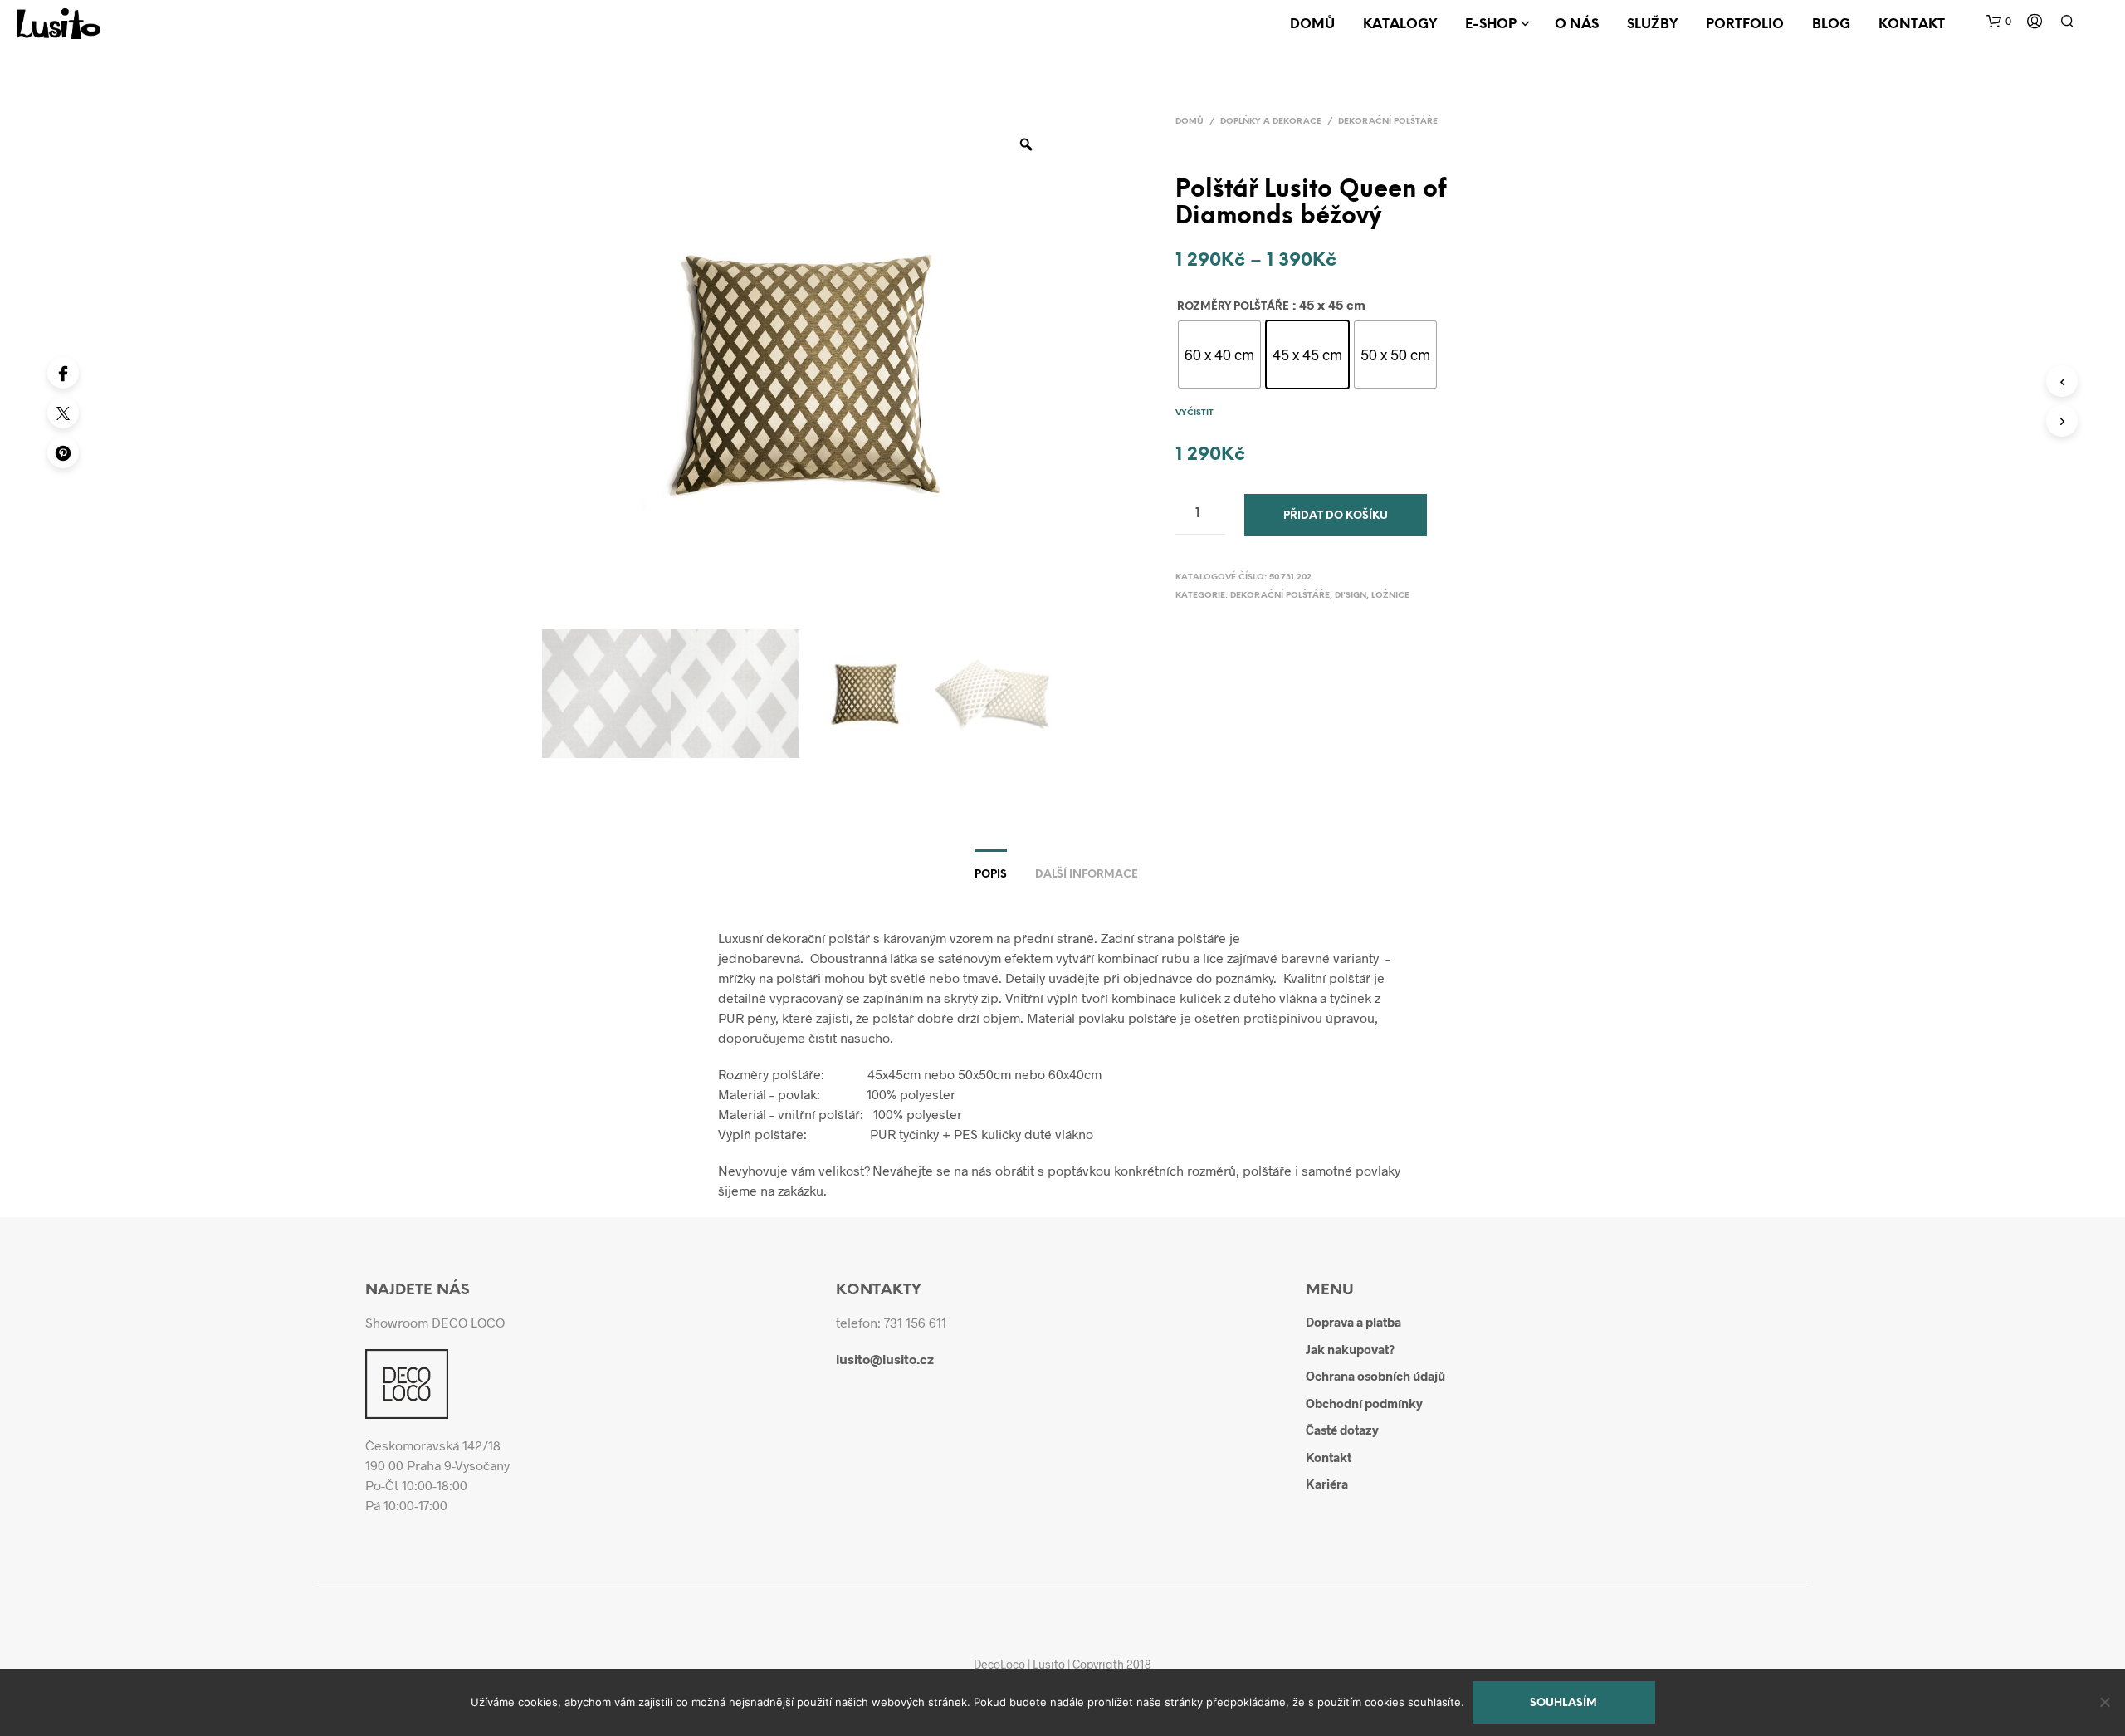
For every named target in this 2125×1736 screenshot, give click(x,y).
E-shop (1491, 24)
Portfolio (1745, 24)
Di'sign (1351, 596)
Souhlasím (1563, 1703)
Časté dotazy (1342, 1430)
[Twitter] (63, 413)
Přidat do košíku (1336, 516)
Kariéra (1327, 1484)
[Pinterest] (63, 452)
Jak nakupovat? (1350, 1349)
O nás (1577, 24)
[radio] (1219, 355)
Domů (1312, 24)
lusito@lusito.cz (885, 1359)
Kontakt (1912, 24)
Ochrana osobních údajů (1375, 1376)
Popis (991, 875)
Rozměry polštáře (1233, 307)
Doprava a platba (1353, 1322)
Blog (1831, 24)
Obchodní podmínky (1364, 1403)
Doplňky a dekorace (1271, 122)
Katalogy (1400, 24)
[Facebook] (63, 373)
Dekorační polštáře (1388, 122)
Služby (1652, 24)
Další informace (1087, 875)
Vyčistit (1194, 413)
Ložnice (1390, 596)
